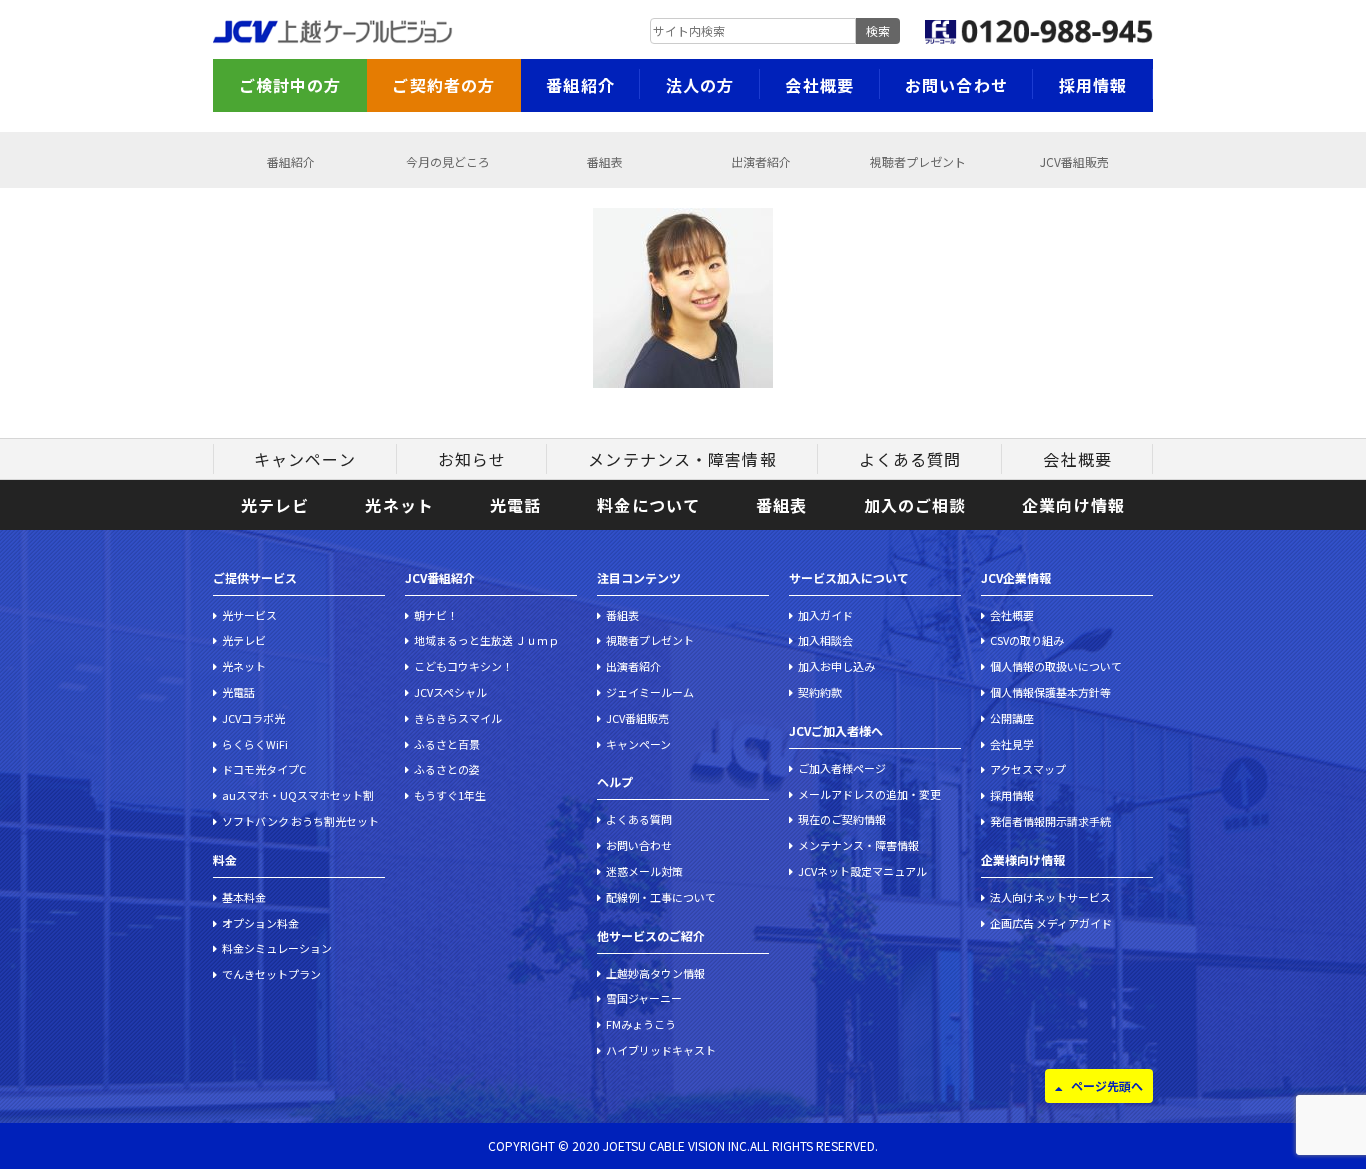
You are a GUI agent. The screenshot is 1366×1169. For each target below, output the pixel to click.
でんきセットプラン (271, 974)
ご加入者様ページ (842, 768)
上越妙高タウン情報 (655, 973)
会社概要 (819, 85)
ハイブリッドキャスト (661, 1050)
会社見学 (1012, 744)
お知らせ (472, 459)
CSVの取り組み (1027, 640)
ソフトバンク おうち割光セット (300, 821)
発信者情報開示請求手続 (1050, 821)
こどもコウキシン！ (463, 666)
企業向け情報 (1073, 505)
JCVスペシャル (450, 692)
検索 (878, 30)
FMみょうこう (641, 1024)
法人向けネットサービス (1050, 897)
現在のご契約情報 (842, 819)
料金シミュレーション (277, 948)
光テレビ (275, 505)
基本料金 (244, 897)
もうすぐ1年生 (450, 795)
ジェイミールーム (650, 692)
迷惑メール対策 (644, 871)
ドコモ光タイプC (264, 769)
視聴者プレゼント (918, 161)
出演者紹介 (761, 161)
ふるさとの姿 (447, 769)
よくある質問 (910, 459)
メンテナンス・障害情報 (682, 459)
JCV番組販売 (1074, 161)
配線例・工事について (661, 897)
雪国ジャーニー (644, 998)
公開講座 (1012, 718)
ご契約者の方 (443, 85)
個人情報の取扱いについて (1056, 666)
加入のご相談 (915, 505)
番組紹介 (580, 85)
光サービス (249, 615)
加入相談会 (825, 640)
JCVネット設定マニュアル (862, 871)
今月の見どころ (448, 161)
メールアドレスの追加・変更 (869, 794)
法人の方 (700, 85)
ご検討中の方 (290, 85)
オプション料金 (260, 923)
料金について (648, 505)
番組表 (605, 161)
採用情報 (1093, 85)
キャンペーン (305, 459)
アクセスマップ (1028, 769)
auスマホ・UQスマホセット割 (298, 795)
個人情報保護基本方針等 (1050, 692)
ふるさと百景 (447, 744)
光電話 (515, 505)
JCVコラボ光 (253, 718)
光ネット (399, 505)
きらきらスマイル (458, 718)
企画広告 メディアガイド (1051, 923)
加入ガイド (825, 615)
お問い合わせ (956, 85)
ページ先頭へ (1107, 1085)
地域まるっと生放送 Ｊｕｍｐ (486, 640)
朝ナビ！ (436, 615)
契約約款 (820, 692)
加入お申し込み (836, 666)
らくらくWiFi (255, 744)
